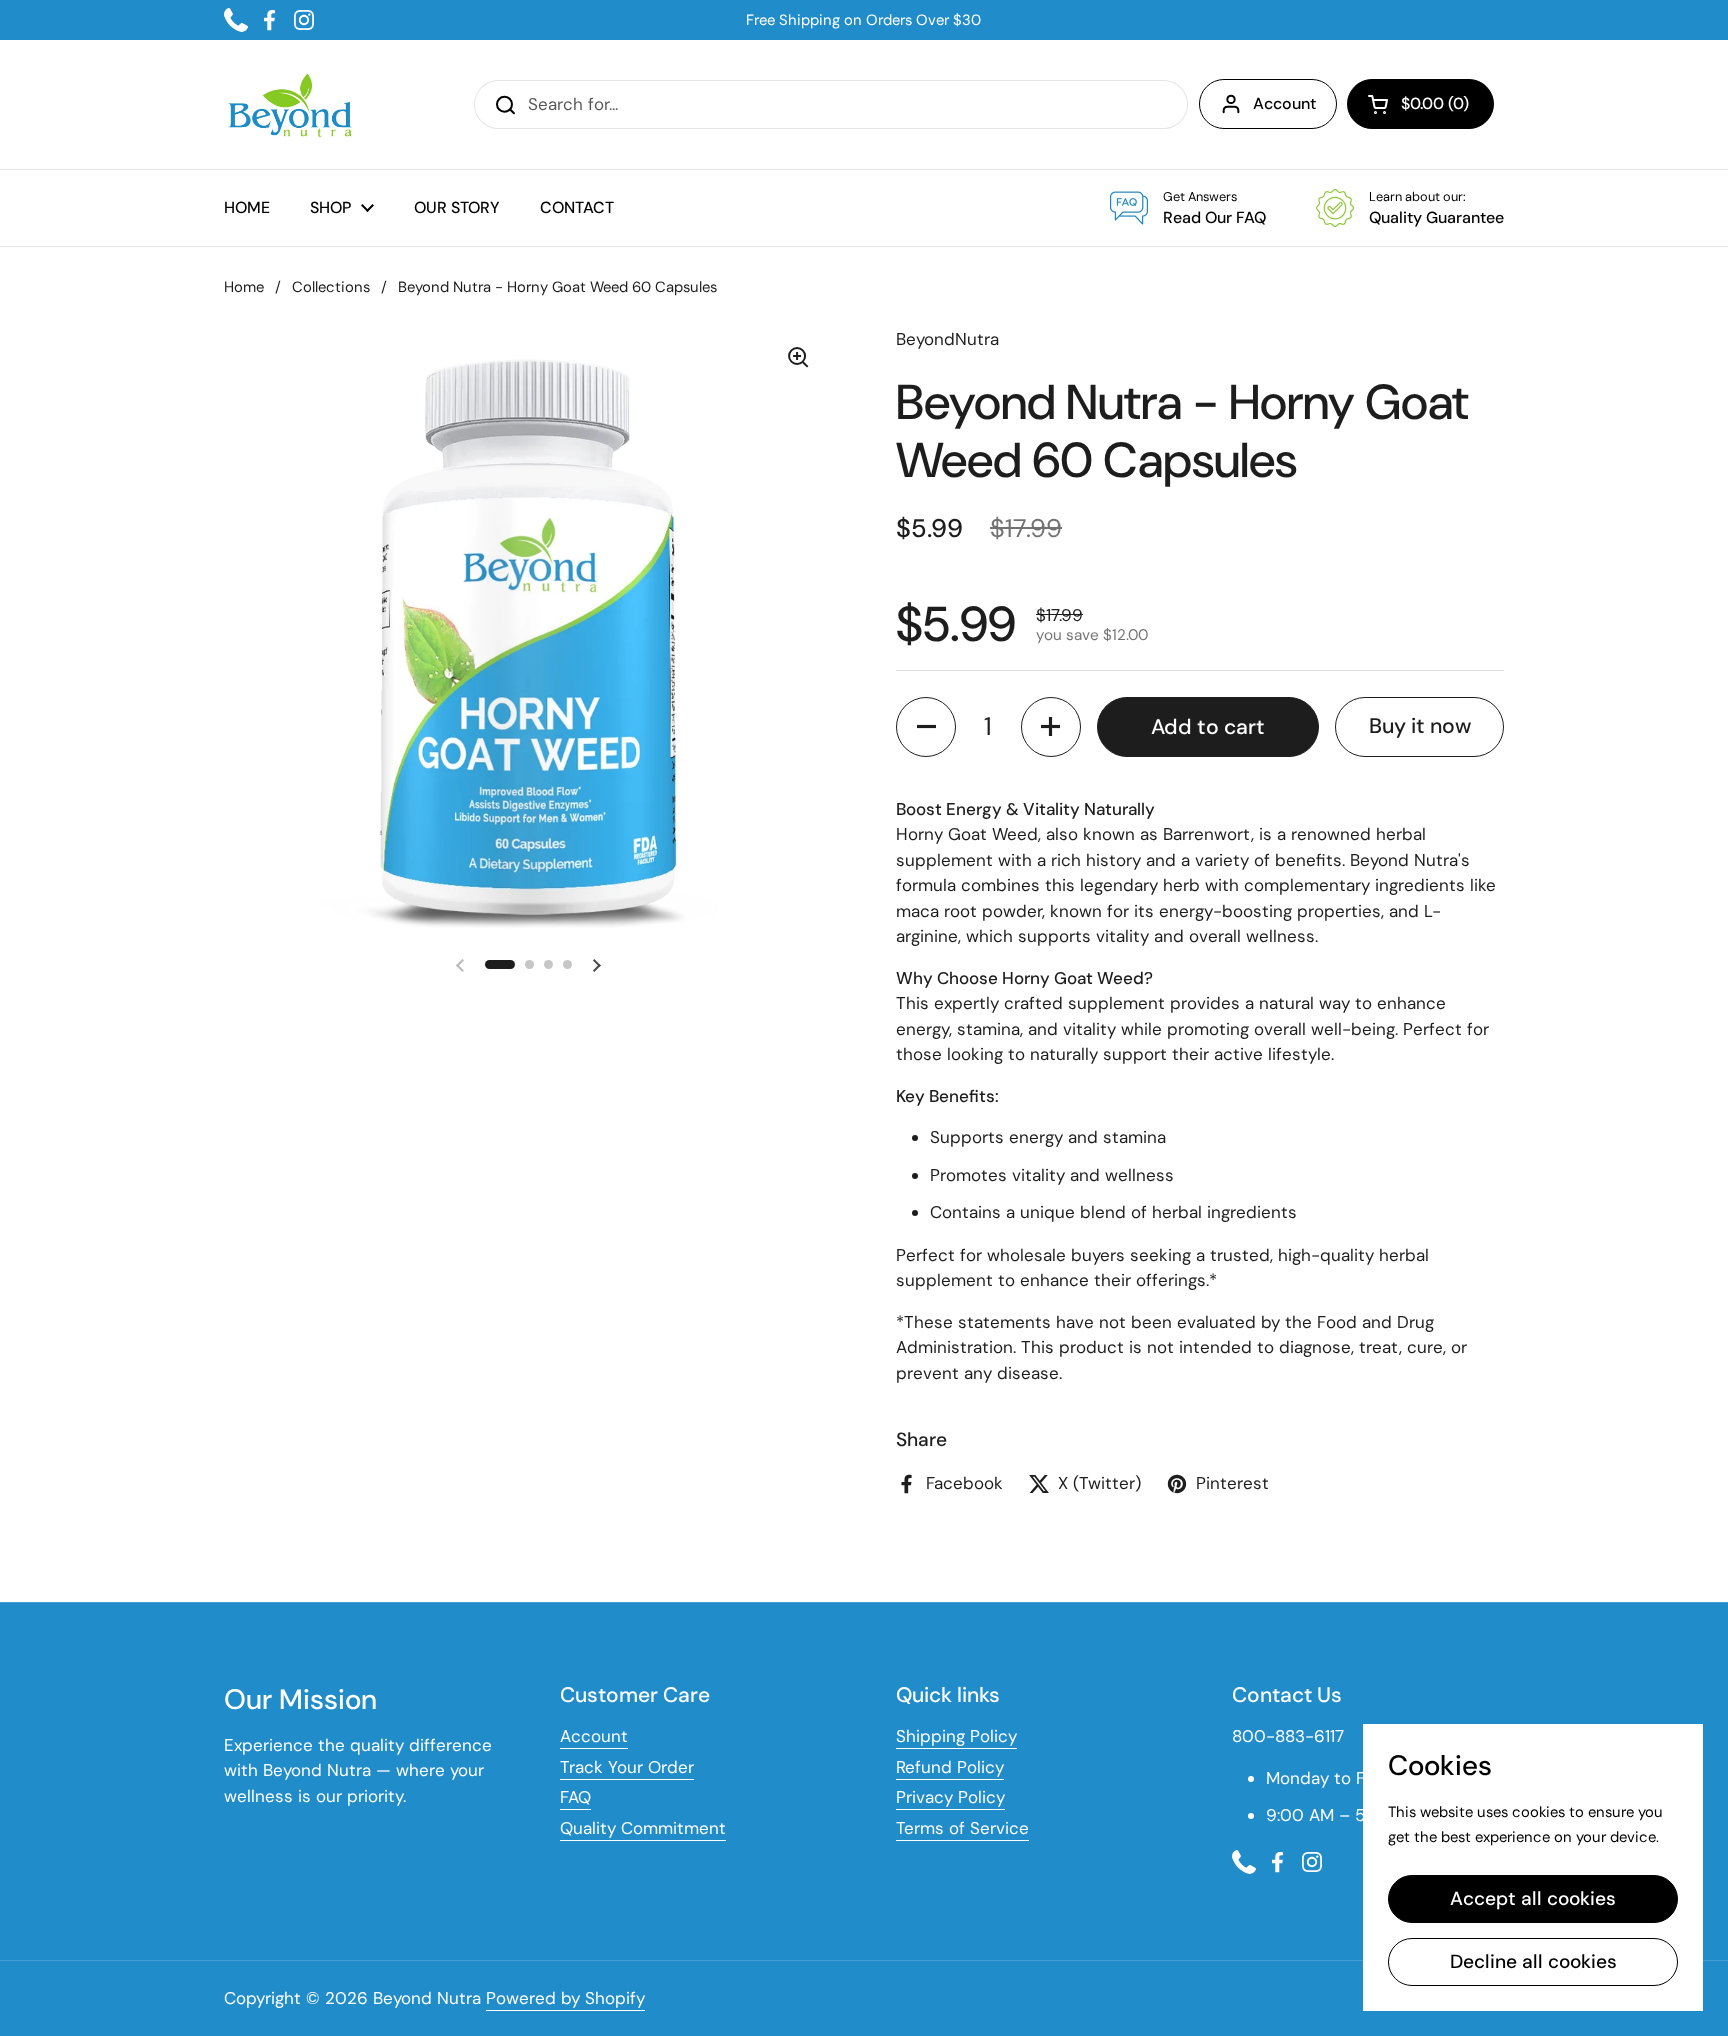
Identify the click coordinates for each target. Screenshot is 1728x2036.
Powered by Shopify (565, 1998)
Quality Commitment (643, 1828)
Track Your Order (627, 1767)
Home (244, 287)
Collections (331, 287)
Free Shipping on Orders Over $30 (863, 20)
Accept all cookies (1533, 1898)
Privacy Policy (950, 1797)
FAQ (575, 1797)
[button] (1420, 104)
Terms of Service (962, 1828)
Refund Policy (950, 1767)
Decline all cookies (1533, 1961)
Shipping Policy (956, 1736)
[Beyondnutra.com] (288, 104)
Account (1284, 103)
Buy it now (1420, 726)
